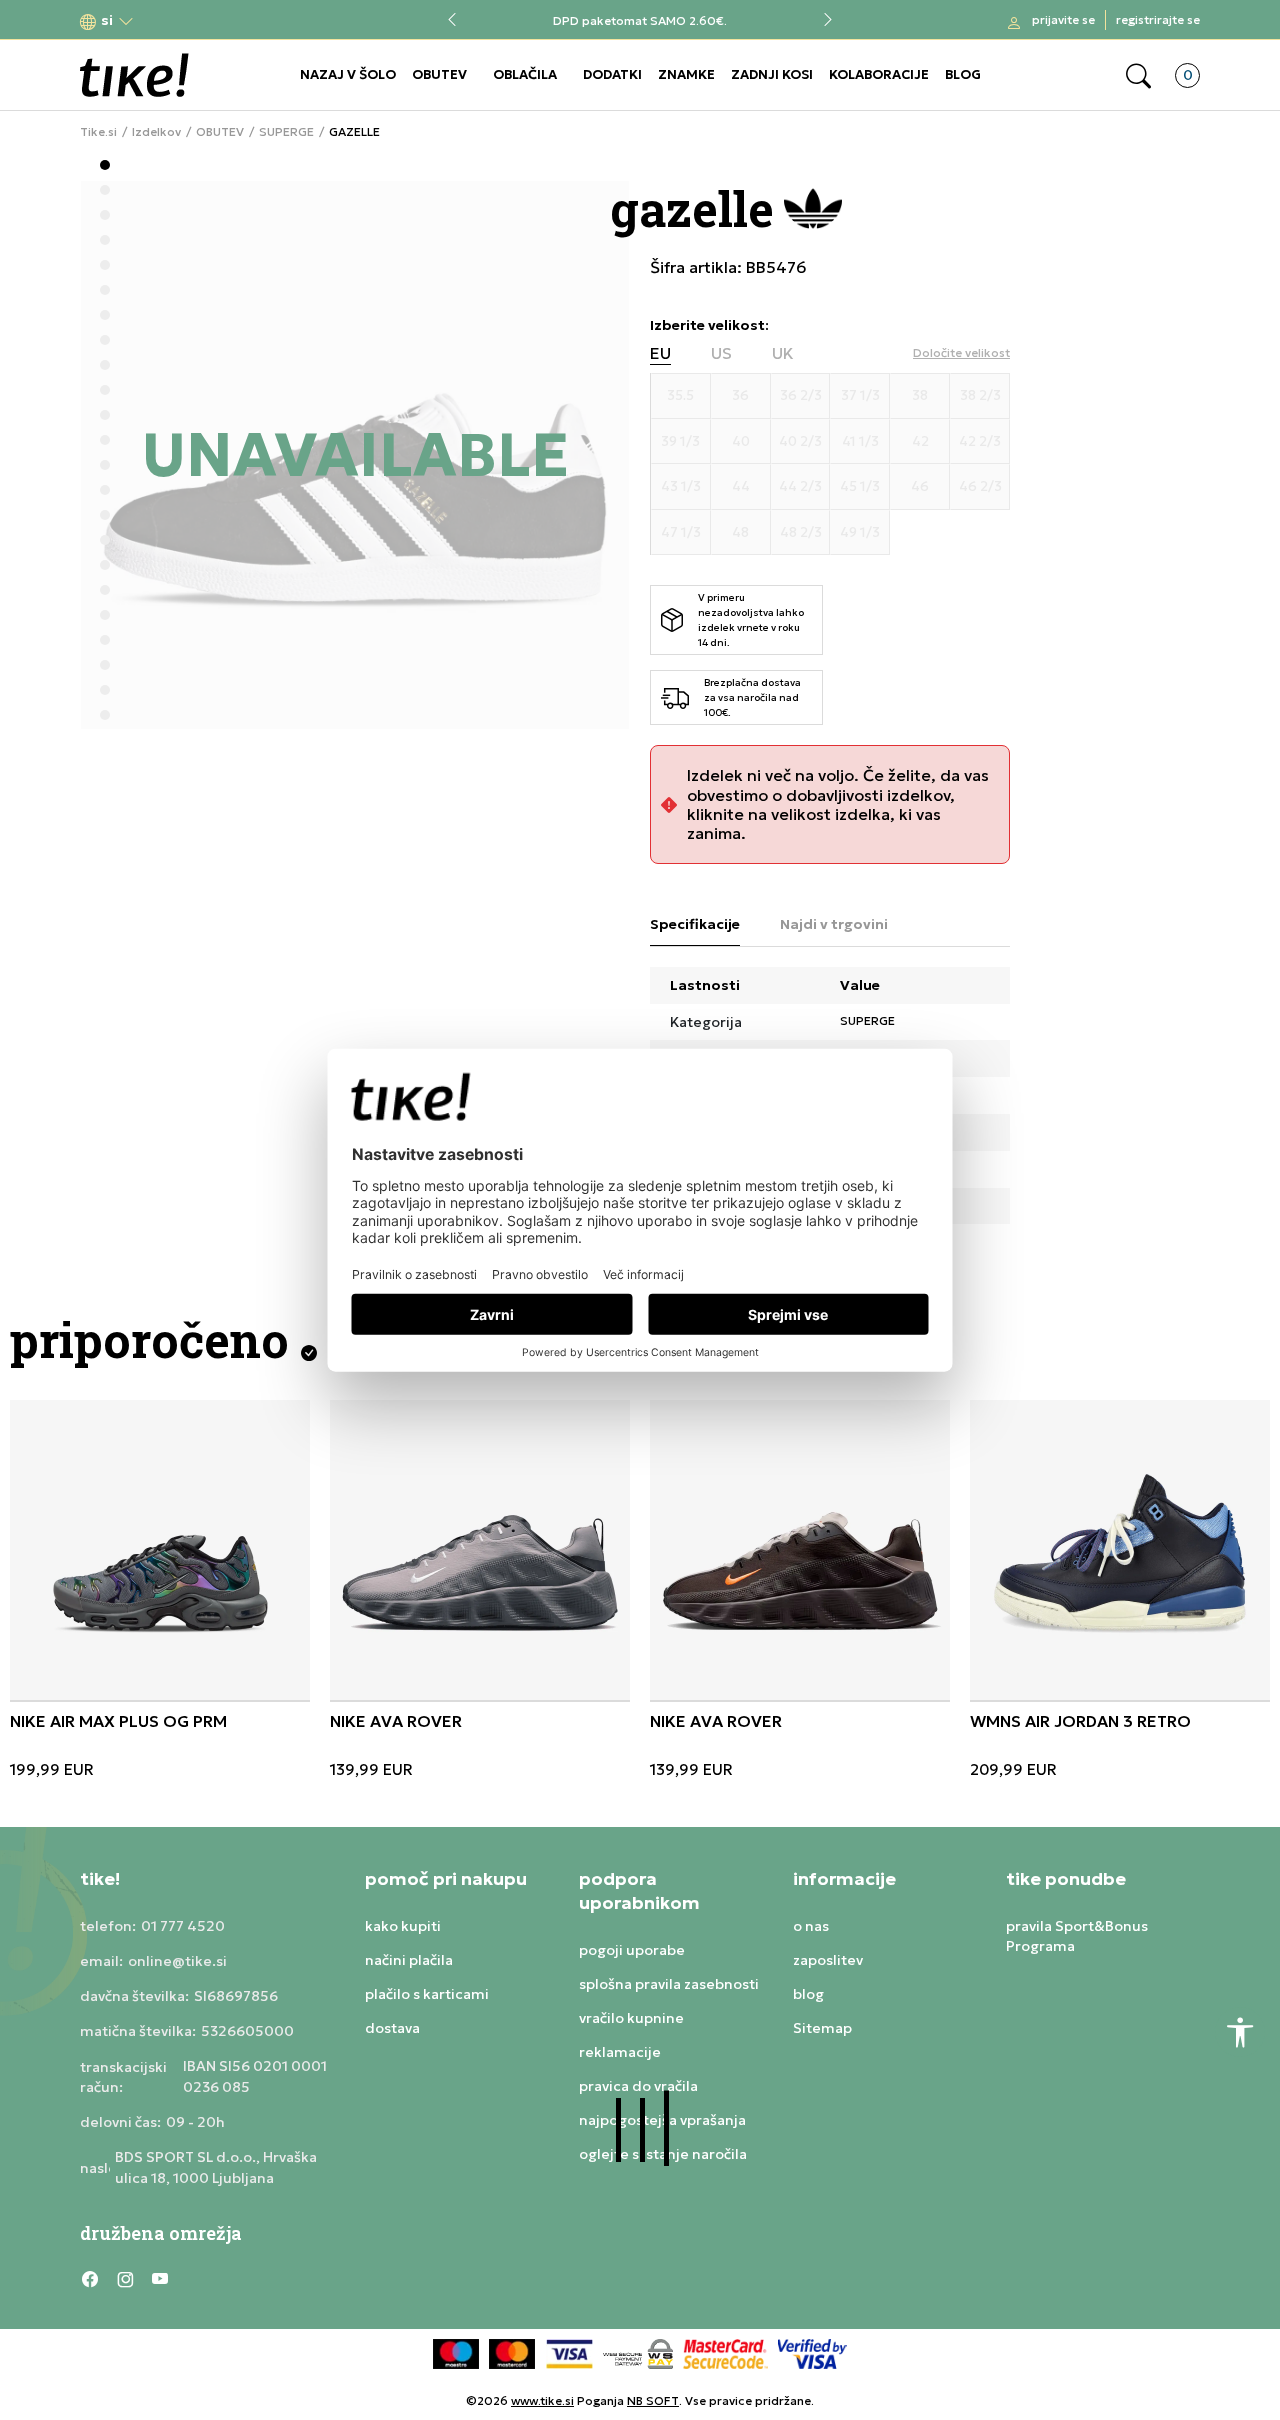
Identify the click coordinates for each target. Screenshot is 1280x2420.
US (721, 353)
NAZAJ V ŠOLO (348, 74)
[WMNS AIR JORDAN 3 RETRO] (1120, 1550)
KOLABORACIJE (879, 74)
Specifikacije (695, 924)
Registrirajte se (1158, 19)
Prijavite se (1063, 19)
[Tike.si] (134, 75)
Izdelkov (156, 132)
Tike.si (98, 132)
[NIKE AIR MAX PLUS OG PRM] (160, 1550)
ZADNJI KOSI (772, 74)
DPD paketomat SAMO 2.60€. (640, 20)
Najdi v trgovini (834, 924)
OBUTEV (439, 74)
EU (660, 353)
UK (783, 353)
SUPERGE (286, 132)
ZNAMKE (686, 74)
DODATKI (612, 74)
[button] (107, 20)
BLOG (963, 74)
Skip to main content (161, 21)
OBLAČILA (525, 74)
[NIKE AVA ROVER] (480, 1550)
